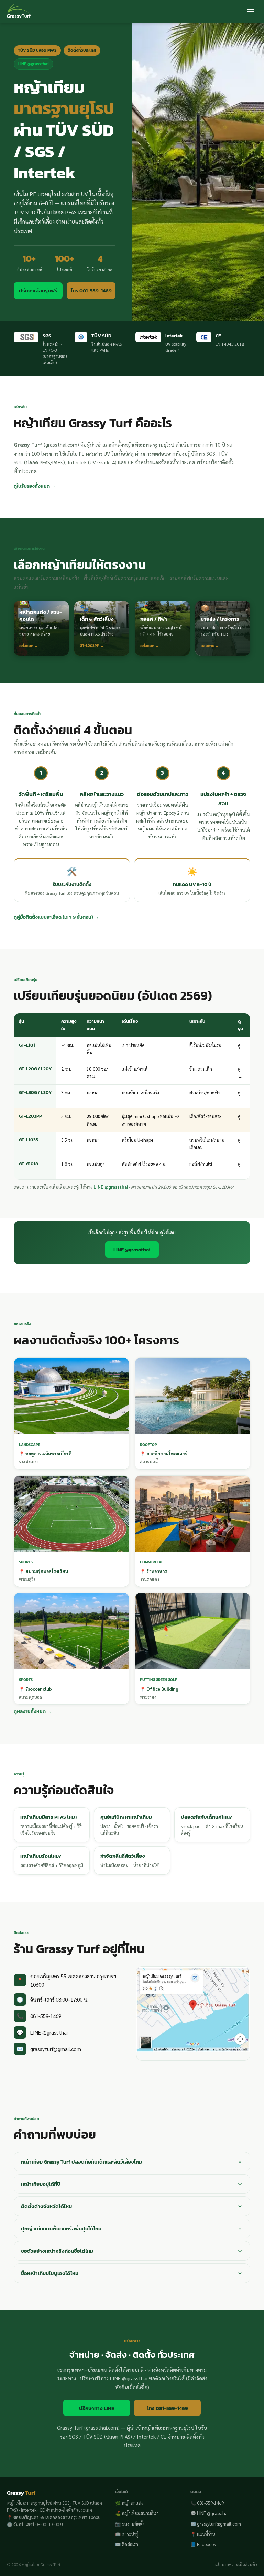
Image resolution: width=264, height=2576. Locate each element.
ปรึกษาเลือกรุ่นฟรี (38, 290)
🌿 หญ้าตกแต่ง (129, 2503)
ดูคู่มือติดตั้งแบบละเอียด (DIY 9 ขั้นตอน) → (56, 917)
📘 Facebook (203, 2544)
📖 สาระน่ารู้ (127, 2534)
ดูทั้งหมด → (29, 646)
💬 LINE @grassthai (210, 2513)
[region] (132, 1096)
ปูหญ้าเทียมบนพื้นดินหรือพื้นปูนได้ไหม (61, 2229)
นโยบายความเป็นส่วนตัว (236, 2564)
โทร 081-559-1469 (91, 290)
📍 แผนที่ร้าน (203, 2534)
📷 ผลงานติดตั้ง (130, 2524)
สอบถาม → (210, 646)
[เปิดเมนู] (251, 12)
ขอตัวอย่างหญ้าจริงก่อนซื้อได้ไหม (57, 2251)
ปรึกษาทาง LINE (97, 2408)
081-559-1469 (46, 2016)
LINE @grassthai (111, 1187)
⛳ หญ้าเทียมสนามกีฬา (137, 2513)
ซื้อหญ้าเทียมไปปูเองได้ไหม (50, 2273)
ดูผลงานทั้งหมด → (33, 1711)
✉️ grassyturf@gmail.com (216, 2524)
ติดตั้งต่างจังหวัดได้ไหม (46, 2206)
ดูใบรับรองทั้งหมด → (35, 486)
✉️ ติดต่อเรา (127, 2544)
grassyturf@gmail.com (56, 2049)
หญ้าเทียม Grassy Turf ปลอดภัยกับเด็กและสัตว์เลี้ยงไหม (81, 2162)
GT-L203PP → (92, 646)
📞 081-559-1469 (207, 2503)
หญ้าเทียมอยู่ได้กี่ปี (41, 2184)
